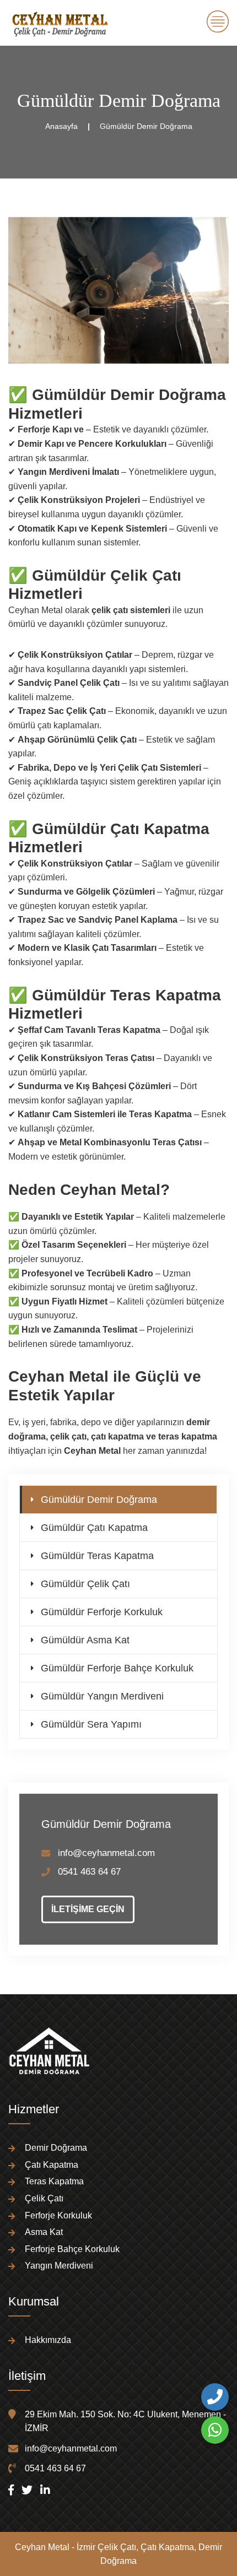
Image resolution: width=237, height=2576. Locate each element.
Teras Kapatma (54, 2181)
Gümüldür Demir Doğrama (99, 1500)
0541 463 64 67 (89, 1872)
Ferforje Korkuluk (58, 2215)
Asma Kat (44, 2232)
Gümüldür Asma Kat (85, 1640)
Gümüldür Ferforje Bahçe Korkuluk (117, 1668)
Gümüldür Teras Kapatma (97, 1556)
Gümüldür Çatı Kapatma (94, 1528)
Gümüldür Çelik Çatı (85, 1584)
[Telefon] (215, 2397)
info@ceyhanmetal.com (106, 1853)
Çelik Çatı (44, 2198)
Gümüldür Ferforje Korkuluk (102, 1612)
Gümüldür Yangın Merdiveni (102, 1696)
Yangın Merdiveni (59, 2266)
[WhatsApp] (215, 2430)
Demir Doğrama (56, 2148)
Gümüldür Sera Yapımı (91, 1724)
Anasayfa (61, 126)
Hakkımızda (48, 2340)
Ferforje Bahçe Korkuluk (72, 2249)
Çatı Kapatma (52, 2165)
